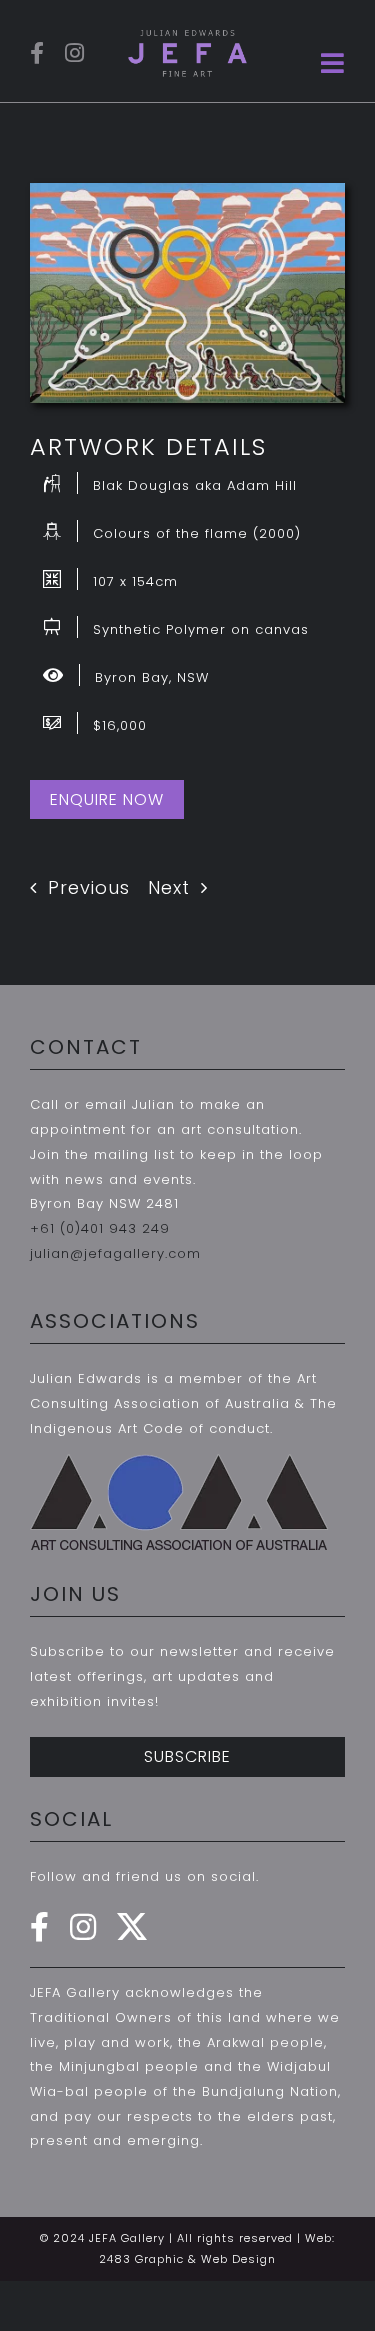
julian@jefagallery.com (115, 1253)
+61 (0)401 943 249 (100, 1228)
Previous (89, 887)
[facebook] (37, 53)
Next (169, 887)
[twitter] (132, 1927)
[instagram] (75, 53)
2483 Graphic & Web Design (187, 2259)
